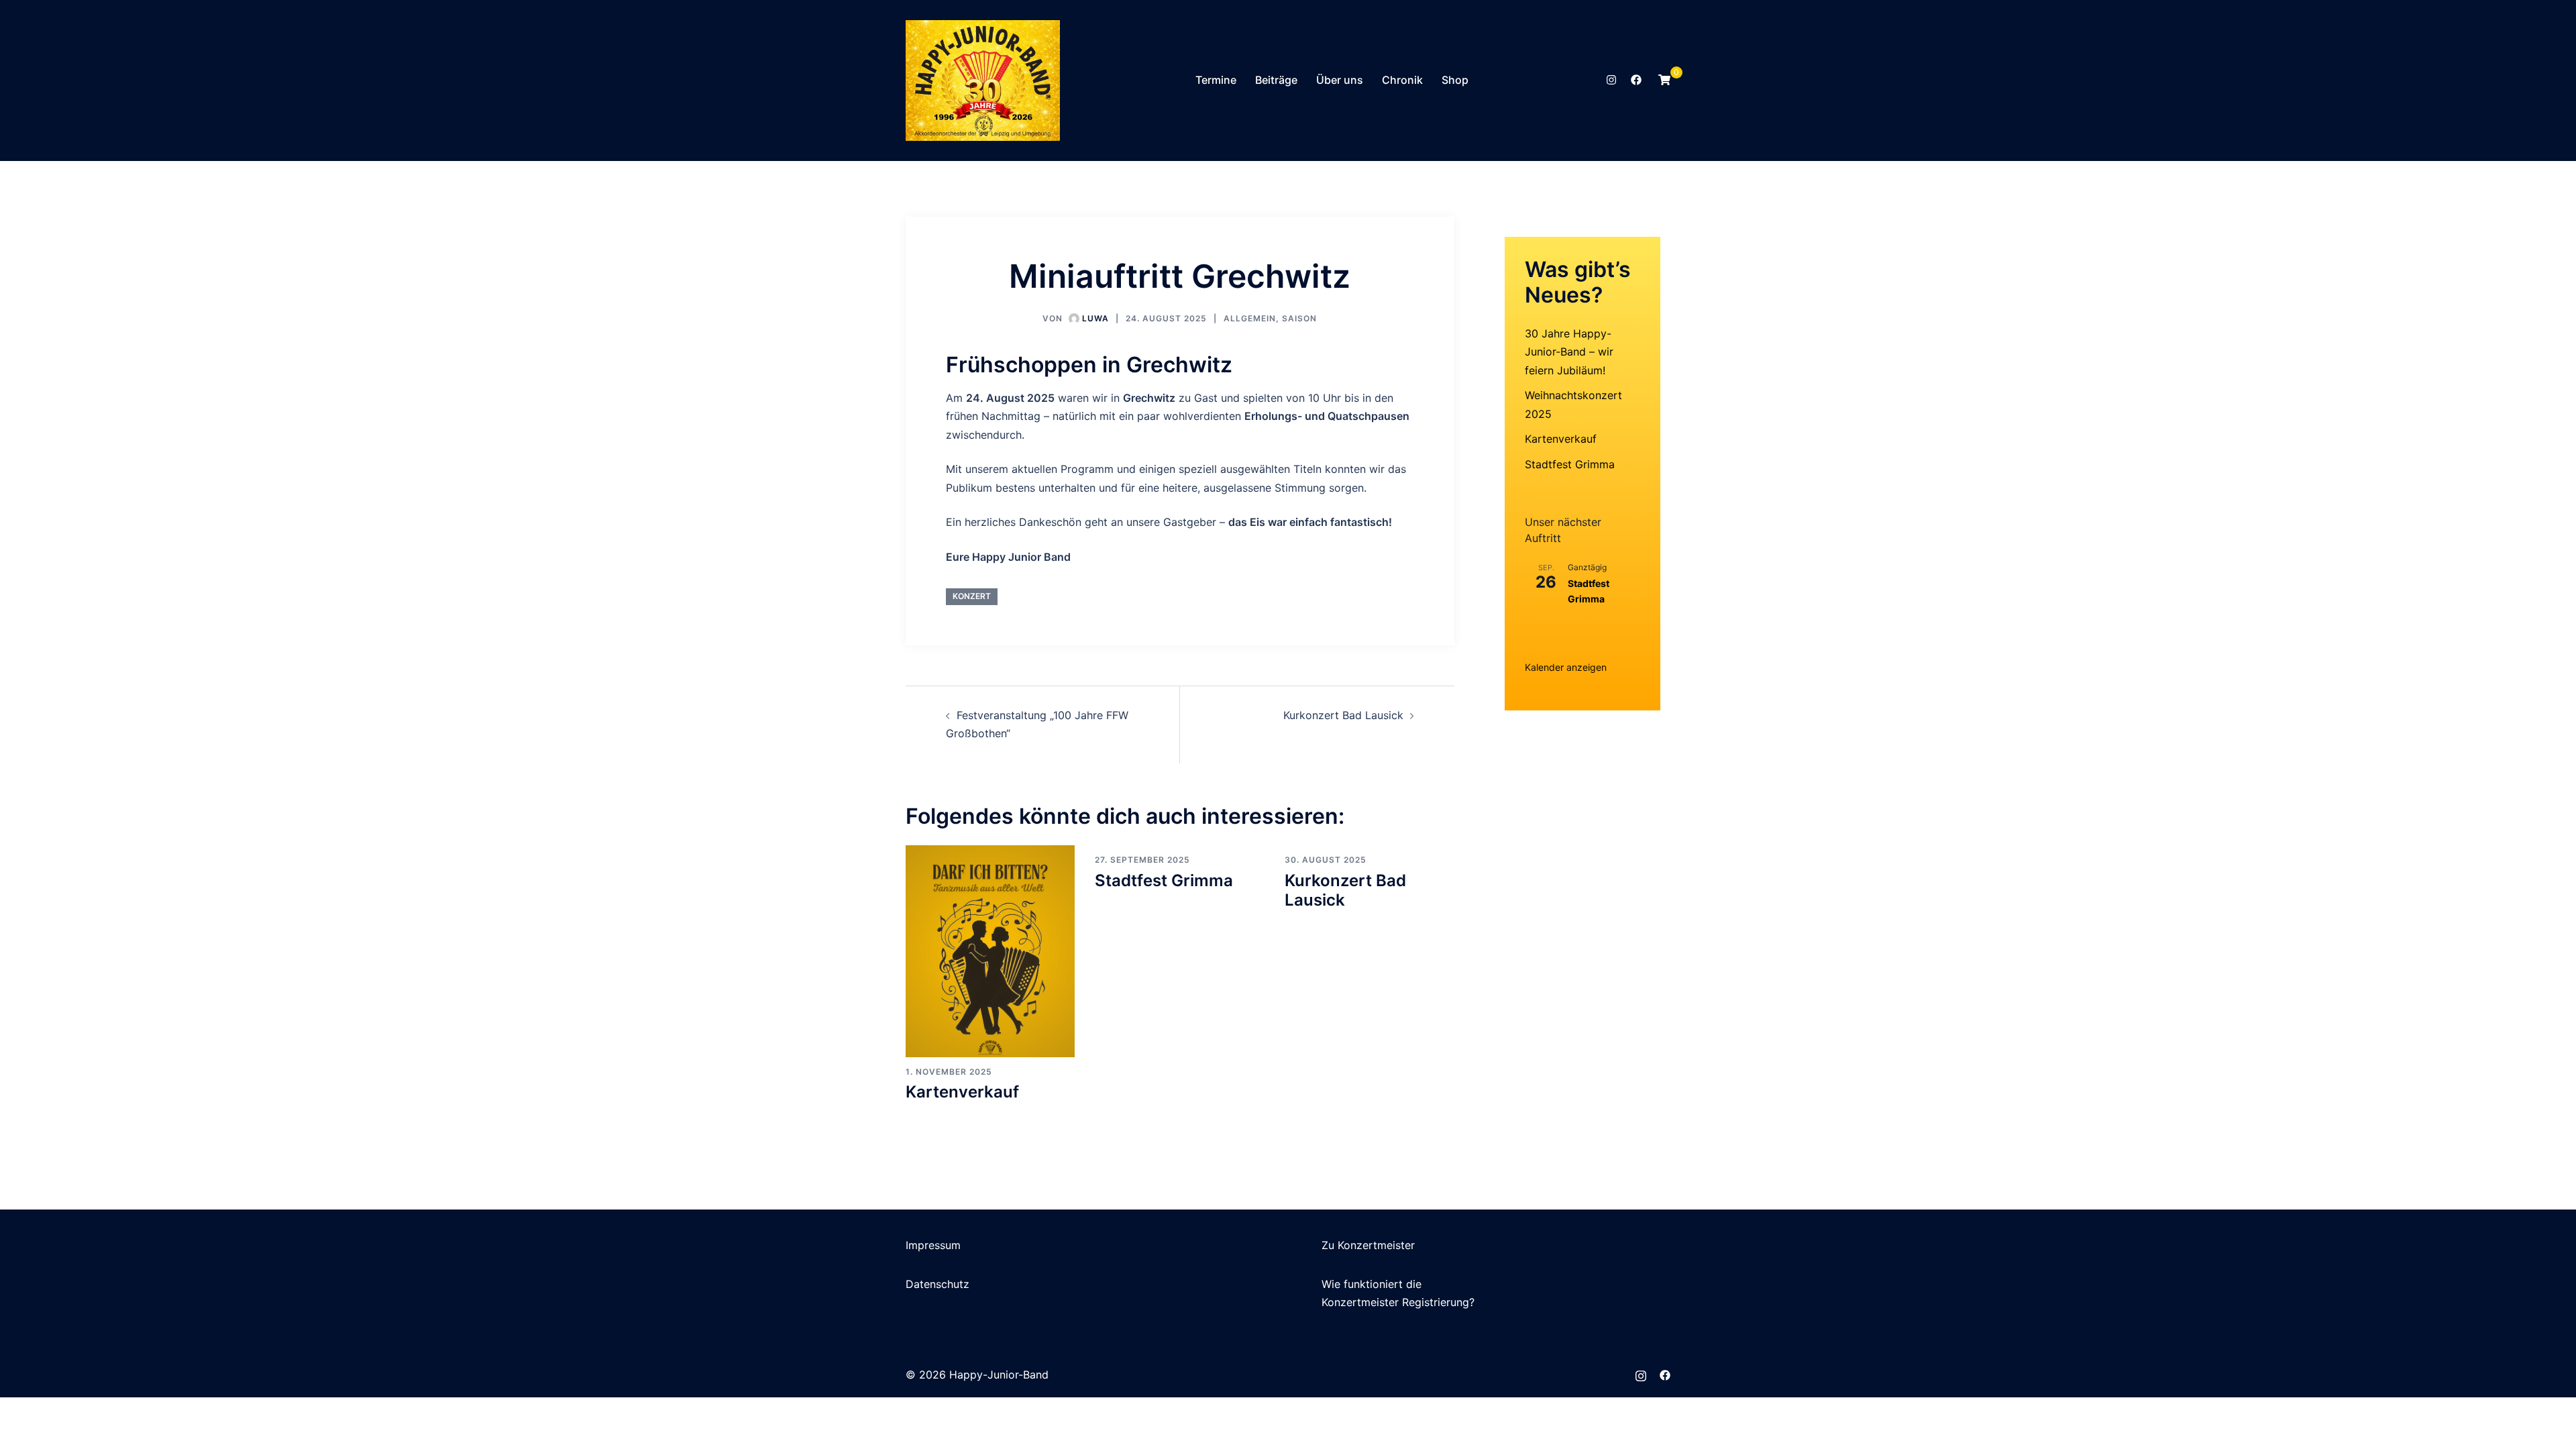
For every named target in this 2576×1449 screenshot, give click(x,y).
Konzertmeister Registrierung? (1398, 1302)
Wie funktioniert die (1372, 1284)
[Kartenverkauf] (990, 950)
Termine (1216, 80)
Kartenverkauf (962, 1092)
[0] (1664, 80)
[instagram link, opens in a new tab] (1610, 80)
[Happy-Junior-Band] (983, 79)
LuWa (1095, 318)
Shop (1455, 80)
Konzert (972, 596)
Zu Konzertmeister (1368, 1245)
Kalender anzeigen (1566, 667)
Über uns (1340, 80)
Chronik (1402, 80)
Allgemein (1250, 318)
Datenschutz (937, 1284)
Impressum (933, 1245)
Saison (1299, 318)
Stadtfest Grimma (1164, 880)
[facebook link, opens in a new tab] (1635, 80)
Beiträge (1276, 80)
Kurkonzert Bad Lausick (1343, 715)
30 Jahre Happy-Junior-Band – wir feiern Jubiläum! (1569, 352)
